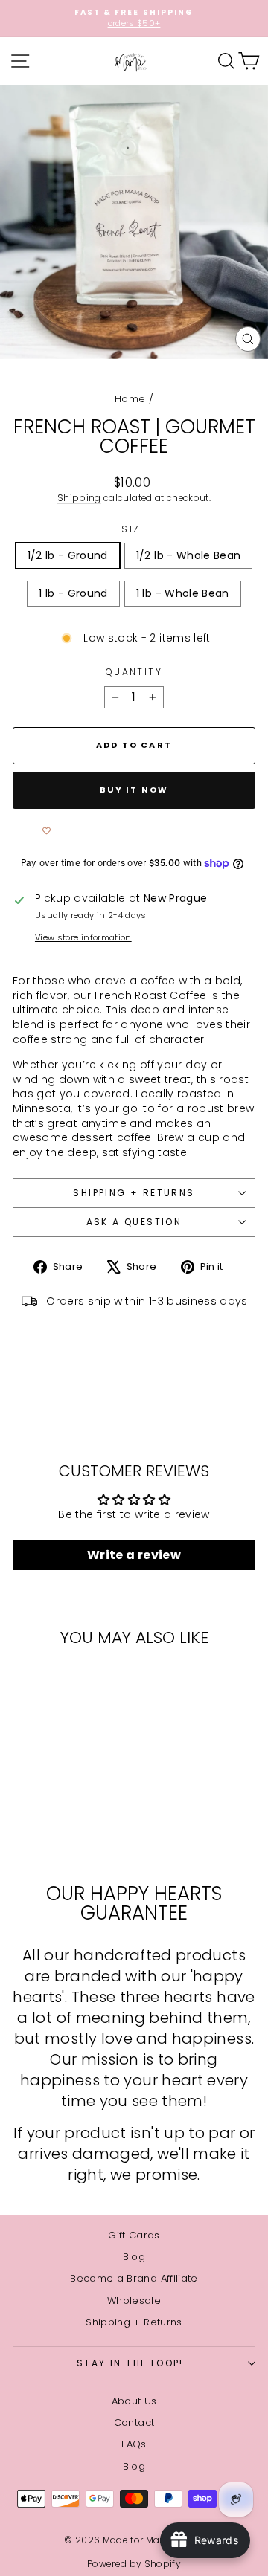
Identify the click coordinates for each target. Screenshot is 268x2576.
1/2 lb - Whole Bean (189, 555)
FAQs (134, 2444)
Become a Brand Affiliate (134, 2278)
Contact (134, 2422)
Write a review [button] (134, 1555)
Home (130, 399)
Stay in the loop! (130, 2363)
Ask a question (134, 1222)
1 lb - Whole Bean (183, 593)
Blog (134, 2257)
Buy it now (134, 790)
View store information (83, 938)
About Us (134, 2401)
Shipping (79, 498)
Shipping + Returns (134, 1193)
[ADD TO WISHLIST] (46, 831)
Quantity (134, 672)
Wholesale (134, 2301)
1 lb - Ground (73, 593)
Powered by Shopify (134, 2564)
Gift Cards (134, 2235)
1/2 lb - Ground (68, 555)
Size (134, 529)
